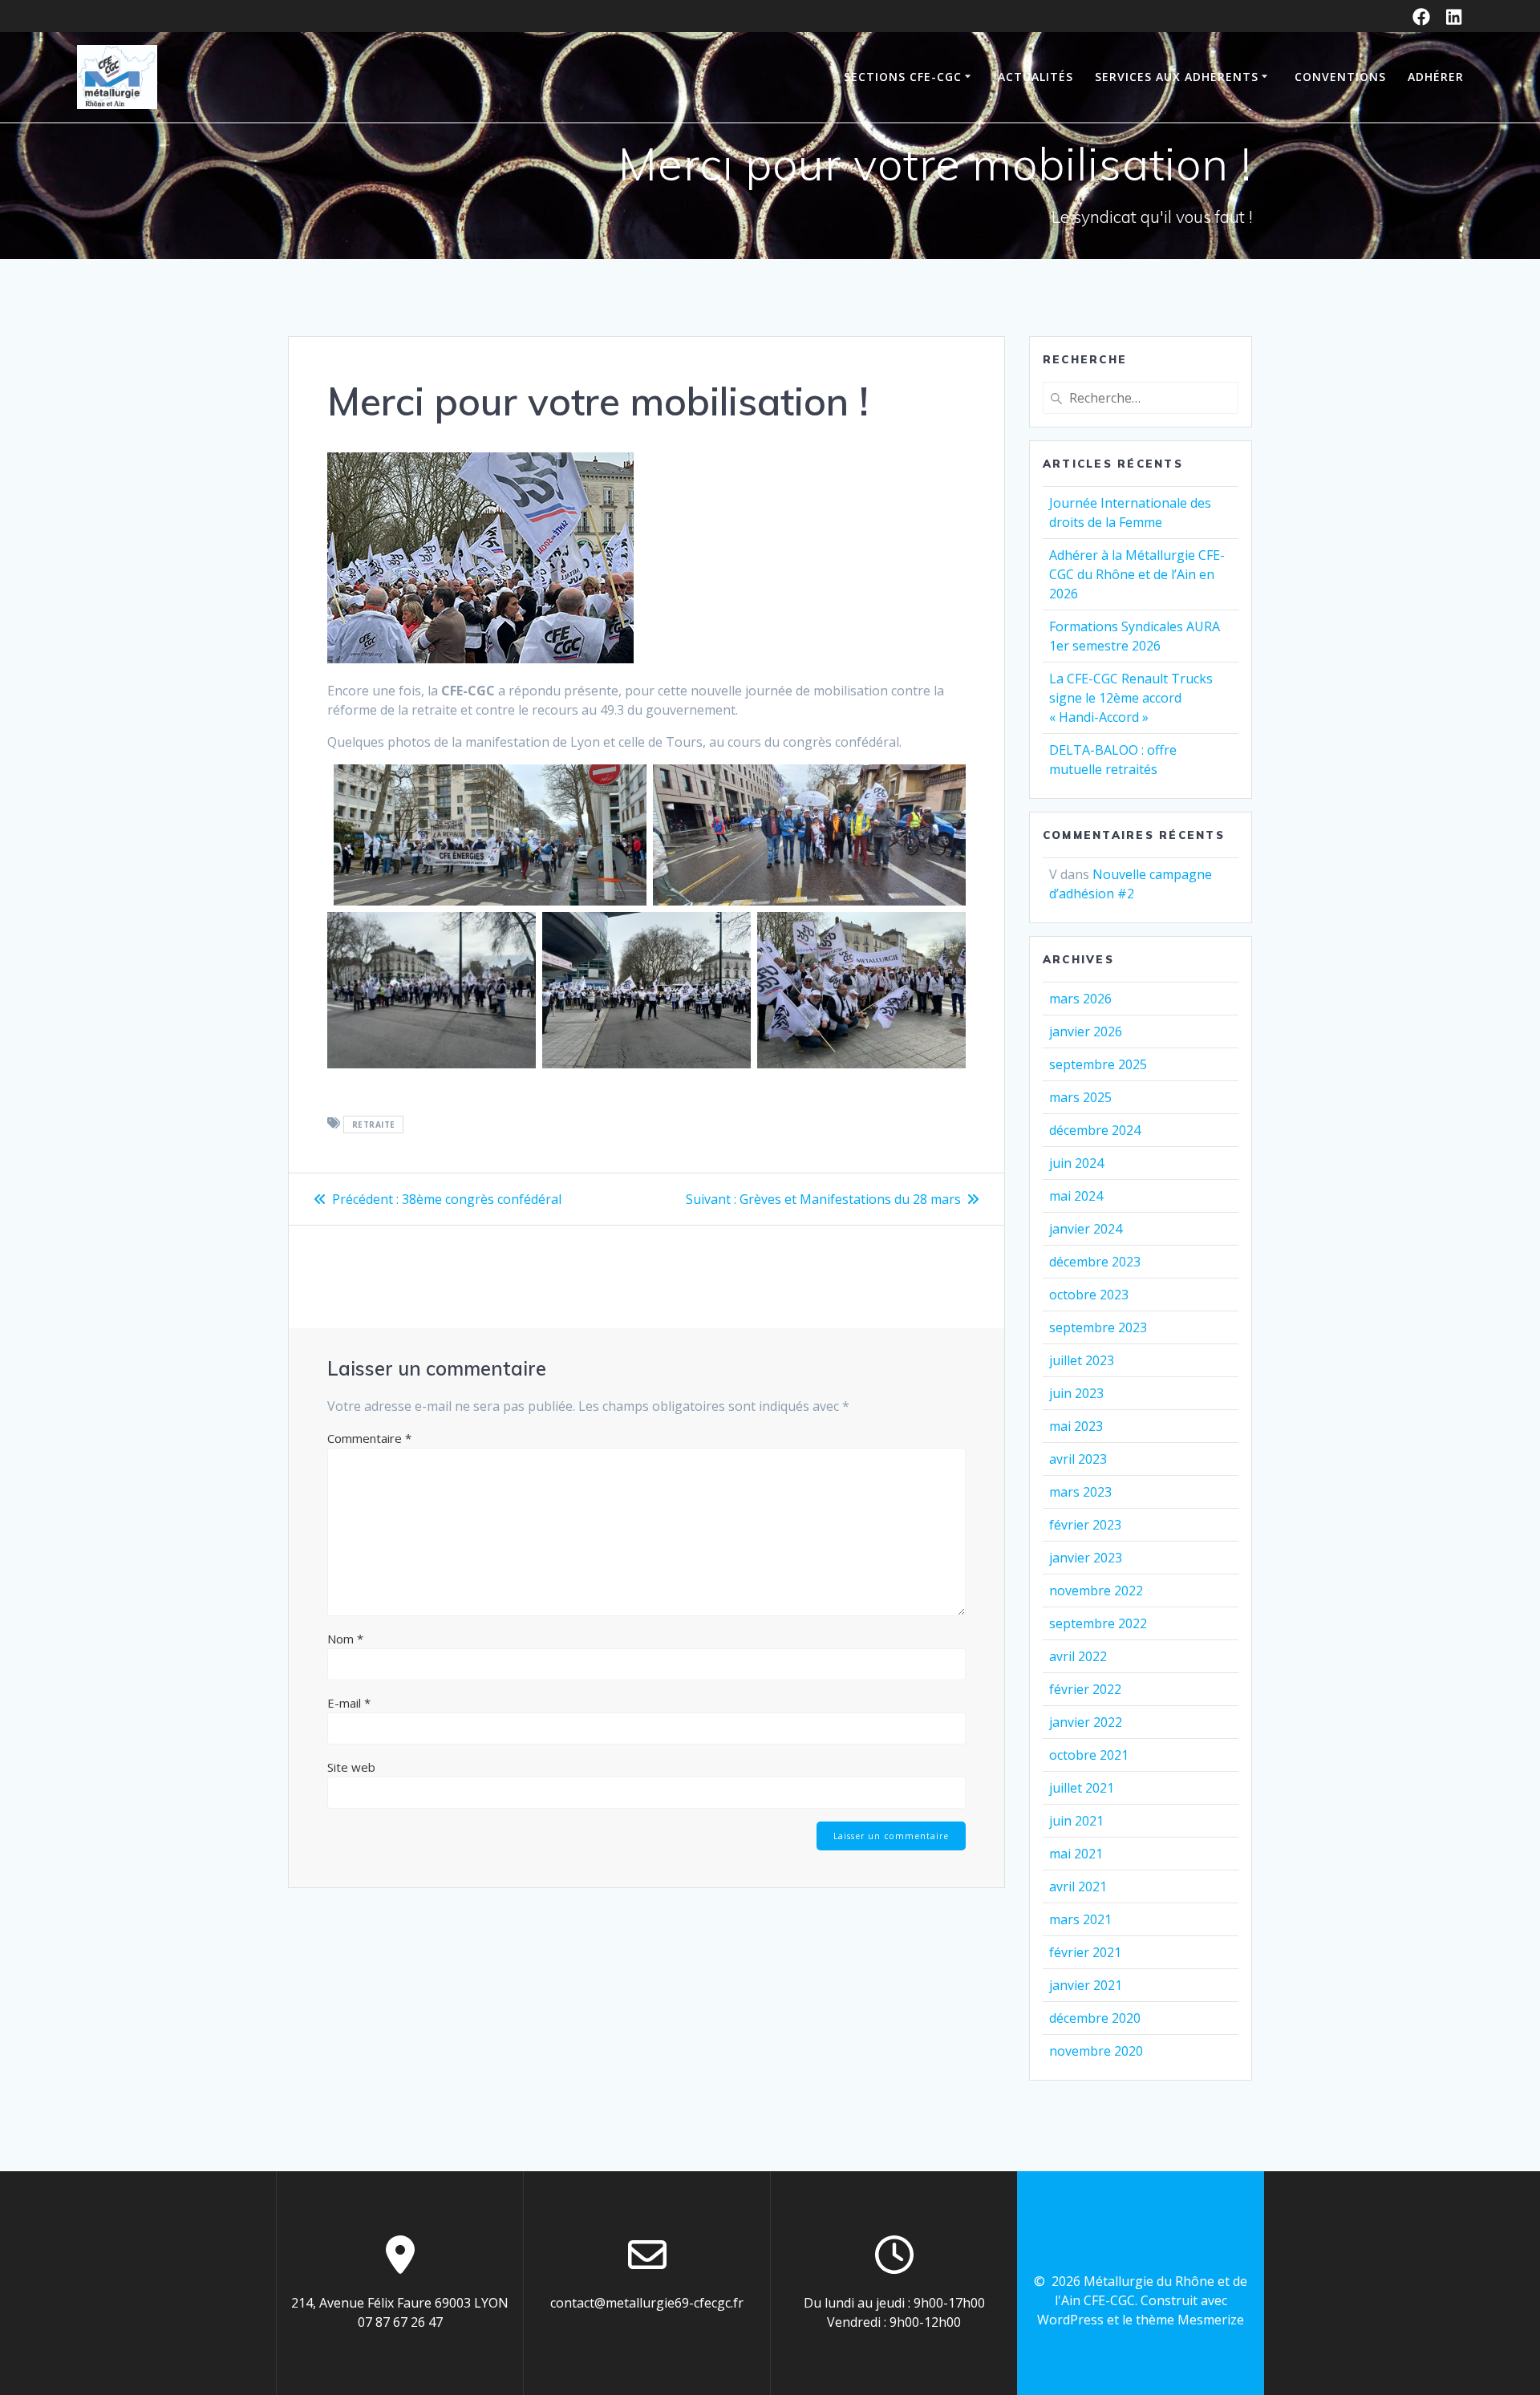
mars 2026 (1080, 999)
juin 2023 (1076, 1393)
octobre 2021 (1089, 1755)
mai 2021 (1076, 1854)
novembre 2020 (1096, 2051)
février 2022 (1085, 1689)
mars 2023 (1080, 1492)
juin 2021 (1076, 1821)
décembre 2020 (1095, 2018)
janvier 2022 (1086, 1722)
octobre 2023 (1089, 1295)
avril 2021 (1078, 1886)
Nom (345, 1639)
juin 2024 (1076, 1163)
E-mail (349, 1703)
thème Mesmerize (1190, 2320)
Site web (351, 1767)
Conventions (1340, 77)
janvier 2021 (1086, 1985)
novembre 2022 (1096, 1591)
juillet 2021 (1082, 1788)
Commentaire (369, 1438)
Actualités (1035, 77)
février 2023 (1085, 1525)
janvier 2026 (1086, 1031)
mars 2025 (1080, 1097)
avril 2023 (1078, 1459)
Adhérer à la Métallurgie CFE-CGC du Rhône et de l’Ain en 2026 (1137, 574)
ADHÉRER (1436, 77)
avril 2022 (1078, 1656)
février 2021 (1085, 1952)
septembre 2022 (1098, 1623)
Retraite (374, 1125)
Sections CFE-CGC (903, 77)
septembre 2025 (1098, 1064)
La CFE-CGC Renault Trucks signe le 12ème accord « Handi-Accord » (1131, 698)
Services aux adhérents (1177, 77)
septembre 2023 (1098, 1327)
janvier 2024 (1086, 1229)
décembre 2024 (1095, 1130)
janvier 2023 (1086, 1558)
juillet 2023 (1082, 1360)
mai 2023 (1076, 1426)
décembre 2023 (1095, 1262)
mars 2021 (1080, 1919)
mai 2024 (1076, 1196)
